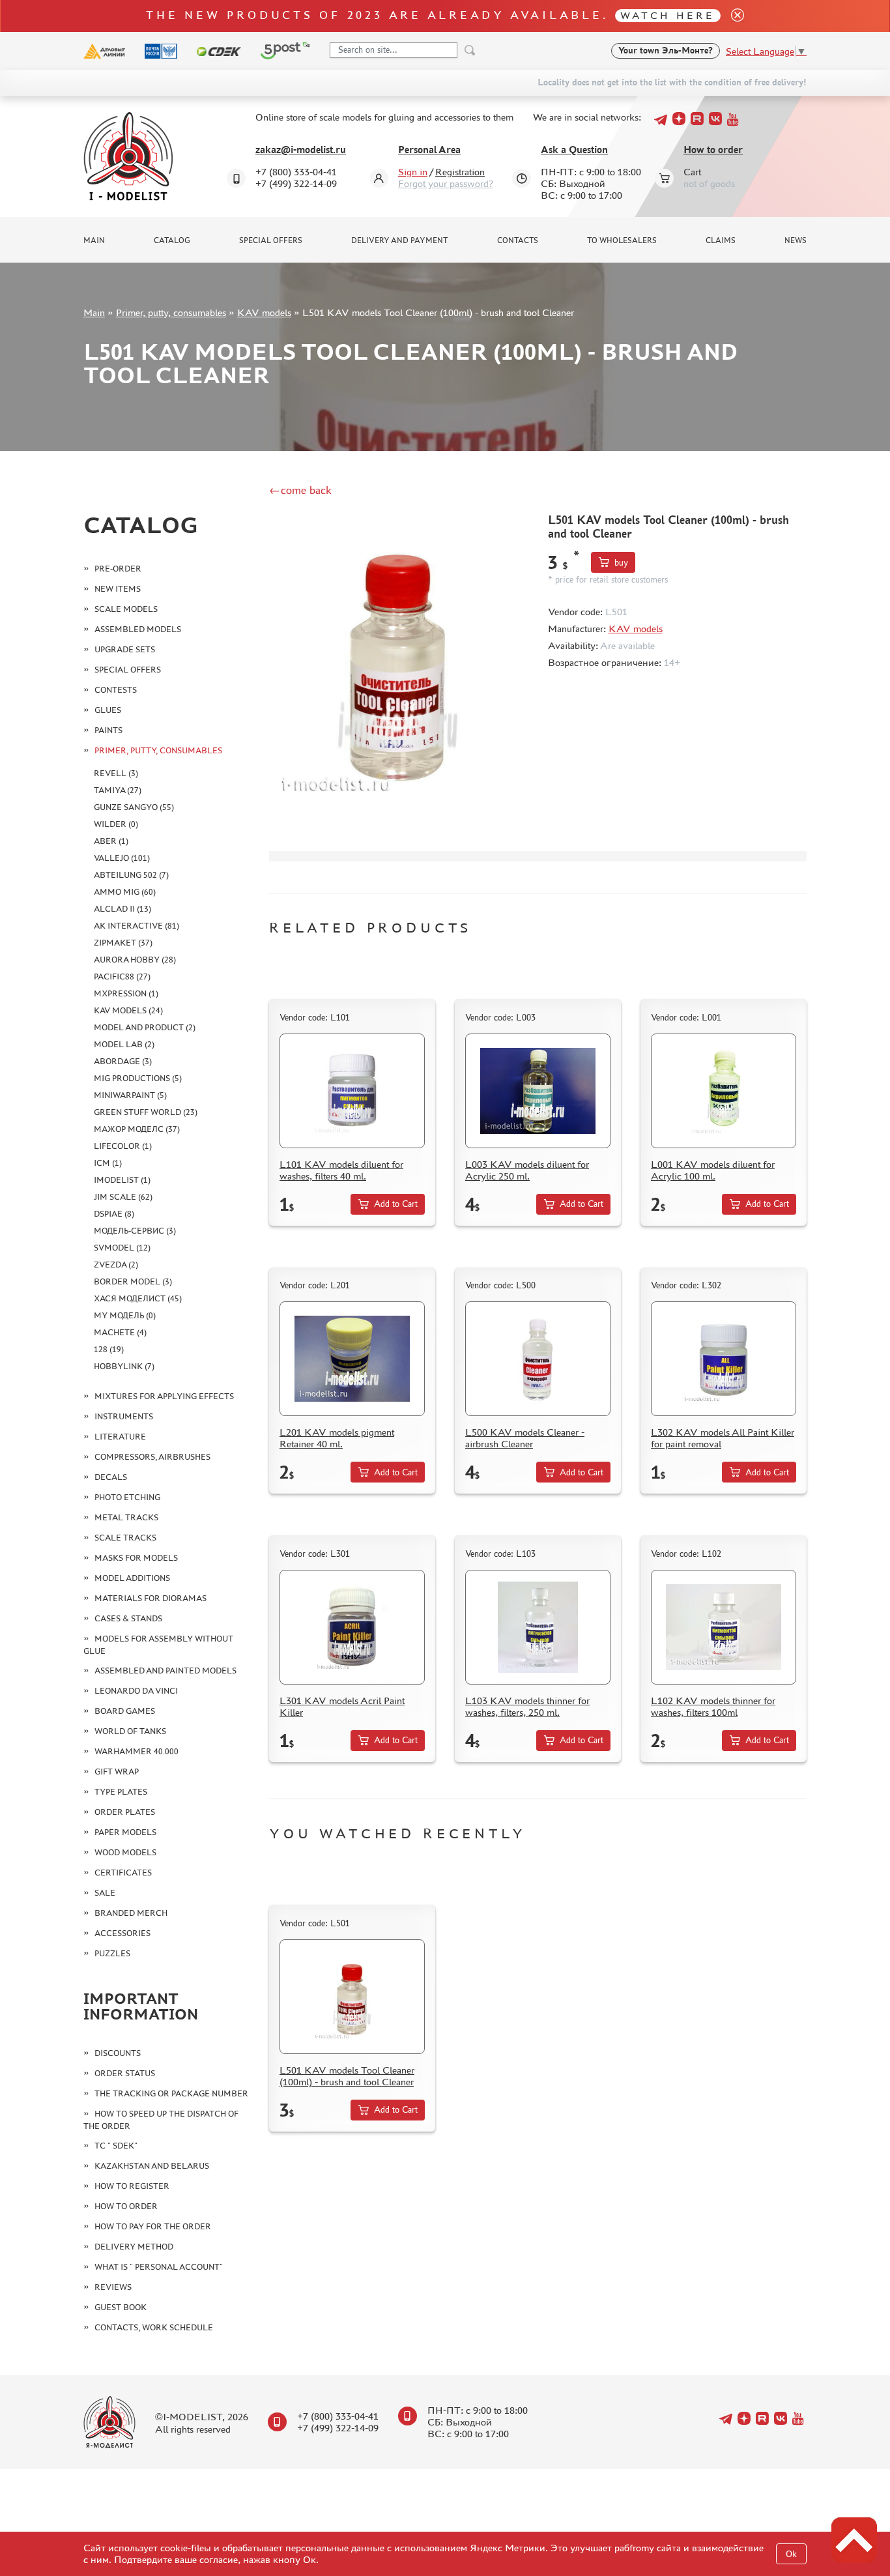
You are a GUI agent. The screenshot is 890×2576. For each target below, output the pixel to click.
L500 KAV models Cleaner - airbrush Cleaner (525, 1438)
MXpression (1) (126, 993)
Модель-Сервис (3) (135, 1231)
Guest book (121, 2307)
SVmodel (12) (122, 1248)
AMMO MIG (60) (125, 892)
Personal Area (429, 150)
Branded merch (131, 1913)
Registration (460, 172)
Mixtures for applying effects (164, 1396)
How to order (713, 150)
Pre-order (118, 569)
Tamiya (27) (118, 790)
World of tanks (130, 1731)
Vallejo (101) (122, 858)
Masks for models (136, 1558)
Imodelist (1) (122, 1180)
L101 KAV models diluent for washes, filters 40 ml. (341, 1170)
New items (118, 589)
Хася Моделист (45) (138, 1298)
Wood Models (125, 1852)
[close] (732, 16)
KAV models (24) (128, 1010)
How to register (132, 2186)
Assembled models (138, 629)
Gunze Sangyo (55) (134, 807)
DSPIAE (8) (114, 1214)
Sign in (413, 172)
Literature (120, 1437)
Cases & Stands (128, 1618)
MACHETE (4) (120, 1332)
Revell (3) (116, 773)
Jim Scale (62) (123, 1197)
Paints (108, 730)
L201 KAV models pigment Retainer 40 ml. (337, 1438)
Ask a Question (574, 150)
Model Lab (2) (124, 1044)
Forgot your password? (446, 183)
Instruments (124, 1416)
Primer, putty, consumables (171, 312)
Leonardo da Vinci (136, 1691)
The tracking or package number (171, 2093)
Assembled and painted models (165, 1671)
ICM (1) (108, 1163)
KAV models (264, 312)
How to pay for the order (153, 2226)
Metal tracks (126, 1517)
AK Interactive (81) (136, 926)
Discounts (118, 2053)
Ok (791, 2554)
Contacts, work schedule (154, 2327)
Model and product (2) (145, 1027)
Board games (125, 1711)
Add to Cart (396, 1204)
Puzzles (112, 1953)
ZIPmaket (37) (123, 943)
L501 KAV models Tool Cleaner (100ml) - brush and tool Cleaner (347, 2076)
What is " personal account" (159, 2267)
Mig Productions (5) (138, 1078)
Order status (125, 2073)
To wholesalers (622, 240)
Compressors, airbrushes (152, 1457)
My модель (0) (125, 1315)
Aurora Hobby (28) (135, 960)
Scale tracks (125, 1538)
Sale (105, 1893)
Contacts (518, 240)
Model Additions (132, 1578)
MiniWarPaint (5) (130, 1095)
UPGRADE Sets (125, 649)
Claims (721, 240)
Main (94, 240)
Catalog (172, 240)
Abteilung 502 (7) (131, 875)
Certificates (123, 1873)
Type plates (121, 1792)
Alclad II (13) (122, 909)
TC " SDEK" (116, 2146)
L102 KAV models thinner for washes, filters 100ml (713, 1706)
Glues (108, 710)
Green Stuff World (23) (146, 1112)
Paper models (125, 1832)
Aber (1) (111, 841)
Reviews (113, 2287)
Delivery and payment (399, 240)
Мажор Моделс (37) (137, 1129)
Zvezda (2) (116, 1265)
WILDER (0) (116, 824)
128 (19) (109, 1349)
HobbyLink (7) (124, 1366)
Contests (116, 690)
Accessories (122, 1933)
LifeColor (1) (123, 1146)
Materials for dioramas (151, 1598)
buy (621, 563)
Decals (111, 1477)
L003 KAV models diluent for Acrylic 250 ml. (527, 1170)
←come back (300, 490)
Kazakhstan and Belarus (152, 2166)
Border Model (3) (133, 1281)
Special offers (271, 240)
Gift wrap (117, 1772)
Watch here (667, 15)
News (796, 240)
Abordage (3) (123, 1061)
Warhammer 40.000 (136, 1751)
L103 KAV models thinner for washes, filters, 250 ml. (527, 1706)
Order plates (125, 1812)
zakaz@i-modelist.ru (301, 150)
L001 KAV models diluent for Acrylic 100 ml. (713, 1170)
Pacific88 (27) (122, 977)
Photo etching (127, 1497)
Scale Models (126, 609)
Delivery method (134, 2247)
